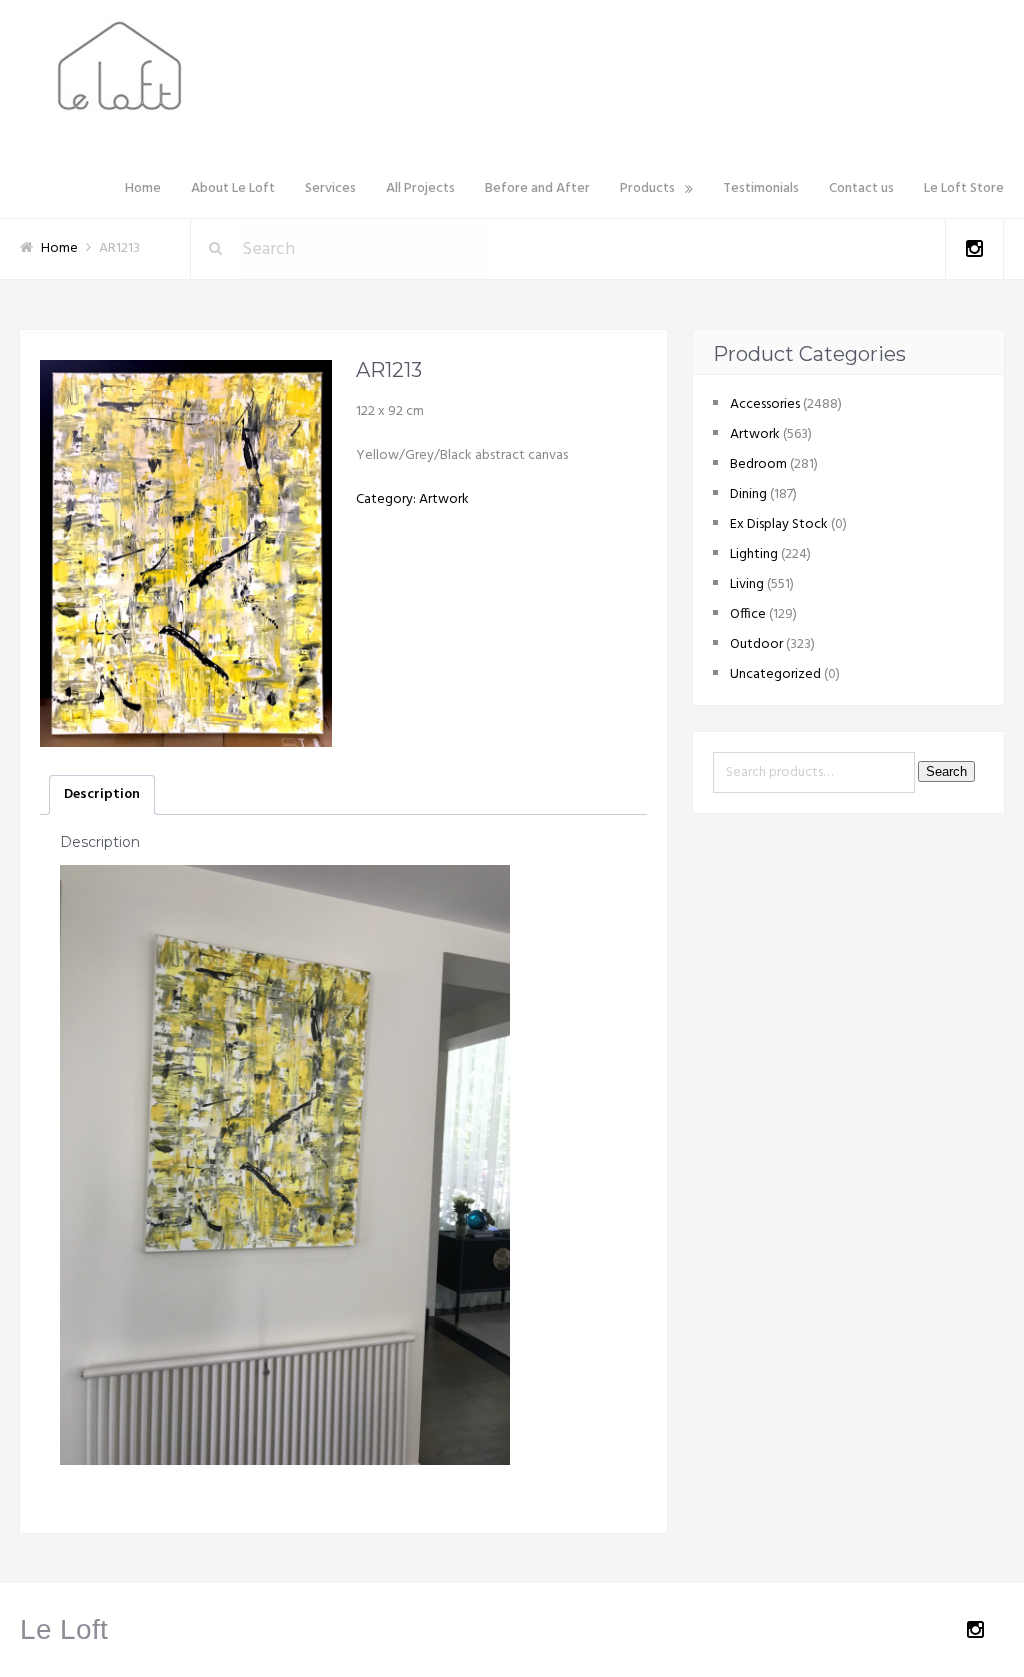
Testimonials (761, 188)
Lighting (754, 554)
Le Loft (64, 1629)
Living (747, 584)
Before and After (537, 188)
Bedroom (758, 464)
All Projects (420, 188)
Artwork (444, 499)
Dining (748, 494)
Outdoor (756, 644)
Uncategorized (775, 674)
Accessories (765, 404)
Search (946, 771)
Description (102, 794)
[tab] (102, 795)
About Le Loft (233, 188)
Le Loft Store (964, 188)
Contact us (861, 188)
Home (143, 188)
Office (748, 614)
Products (647, 188)
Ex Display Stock (779, 524)
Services (330, 188)
